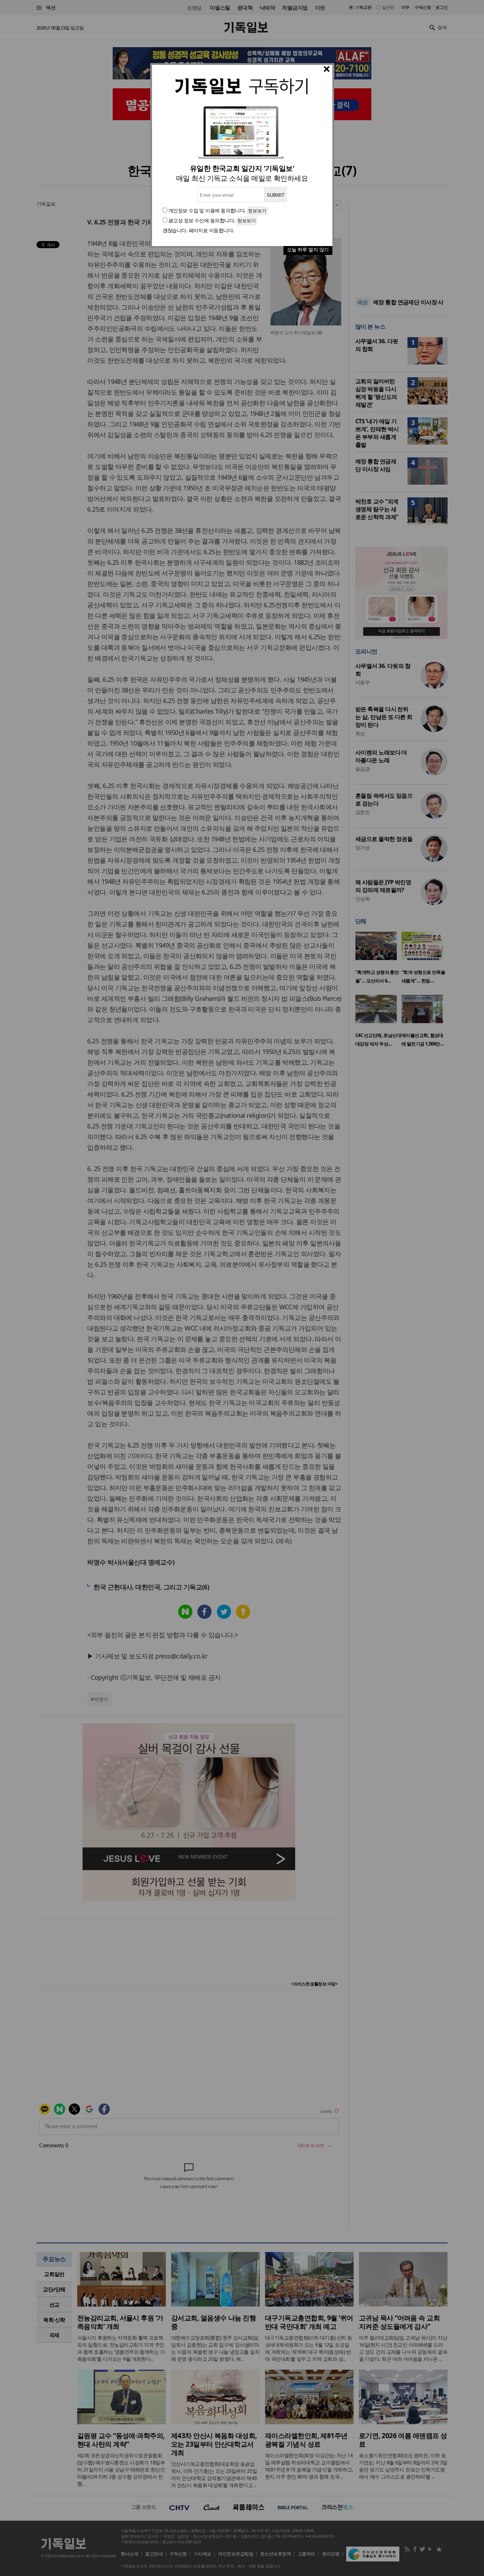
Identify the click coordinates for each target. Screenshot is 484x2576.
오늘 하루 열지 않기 (308, 249)
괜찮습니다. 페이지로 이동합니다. (198, 230)
